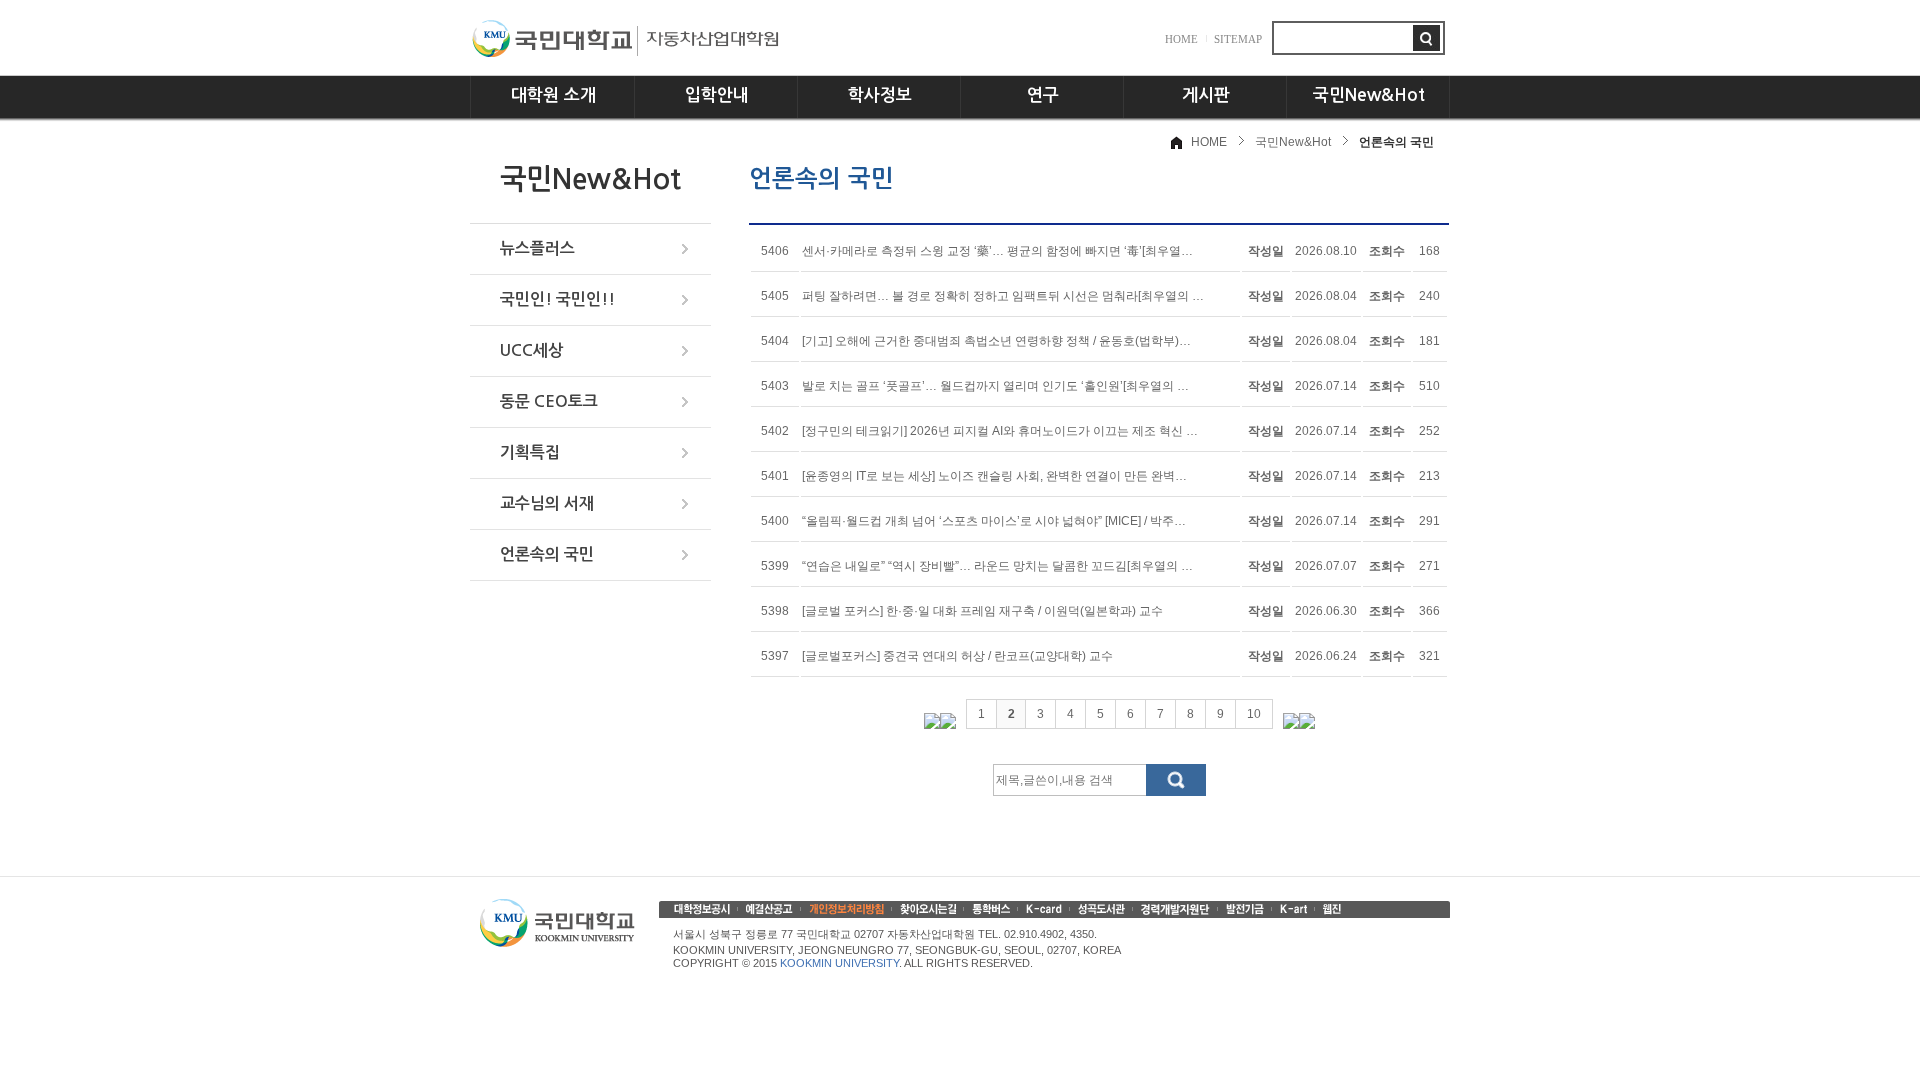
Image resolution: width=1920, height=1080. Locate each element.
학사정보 (880, 95)
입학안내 (717, 95)
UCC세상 (531, 350)
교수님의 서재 (547, 503)
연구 (1043, 95)
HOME (1181, 39)
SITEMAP (1238, 39)
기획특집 (530, 452)
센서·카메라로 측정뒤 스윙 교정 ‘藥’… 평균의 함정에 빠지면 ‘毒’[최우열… (997, 251)
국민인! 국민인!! (557, 299)
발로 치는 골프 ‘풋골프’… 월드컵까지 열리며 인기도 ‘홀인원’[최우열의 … (995, 386)
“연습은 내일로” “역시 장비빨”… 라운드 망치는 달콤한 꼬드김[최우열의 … (997, 566)
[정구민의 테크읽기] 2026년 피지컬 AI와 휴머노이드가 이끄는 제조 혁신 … (1000, 431)
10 (1254, 714)
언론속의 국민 (547, 554)
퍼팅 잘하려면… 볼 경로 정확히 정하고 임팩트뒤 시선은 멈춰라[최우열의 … (1003, 296)
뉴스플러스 (537, 248)
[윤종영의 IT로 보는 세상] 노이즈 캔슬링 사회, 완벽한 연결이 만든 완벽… (994, 476)
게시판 (1206, 95)
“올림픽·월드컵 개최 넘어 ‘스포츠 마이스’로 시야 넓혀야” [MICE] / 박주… (994, 521)
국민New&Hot (1369, 95)
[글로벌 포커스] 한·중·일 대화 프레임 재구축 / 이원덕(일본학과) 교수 (982, 611)
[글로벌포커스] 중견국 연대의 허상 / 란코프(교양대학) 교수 (957, 656)
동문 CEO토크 (549, 401)
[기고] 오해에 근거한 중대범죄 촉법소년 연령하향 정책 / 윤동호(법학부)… (996, 341)
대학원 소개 (553, 95)
